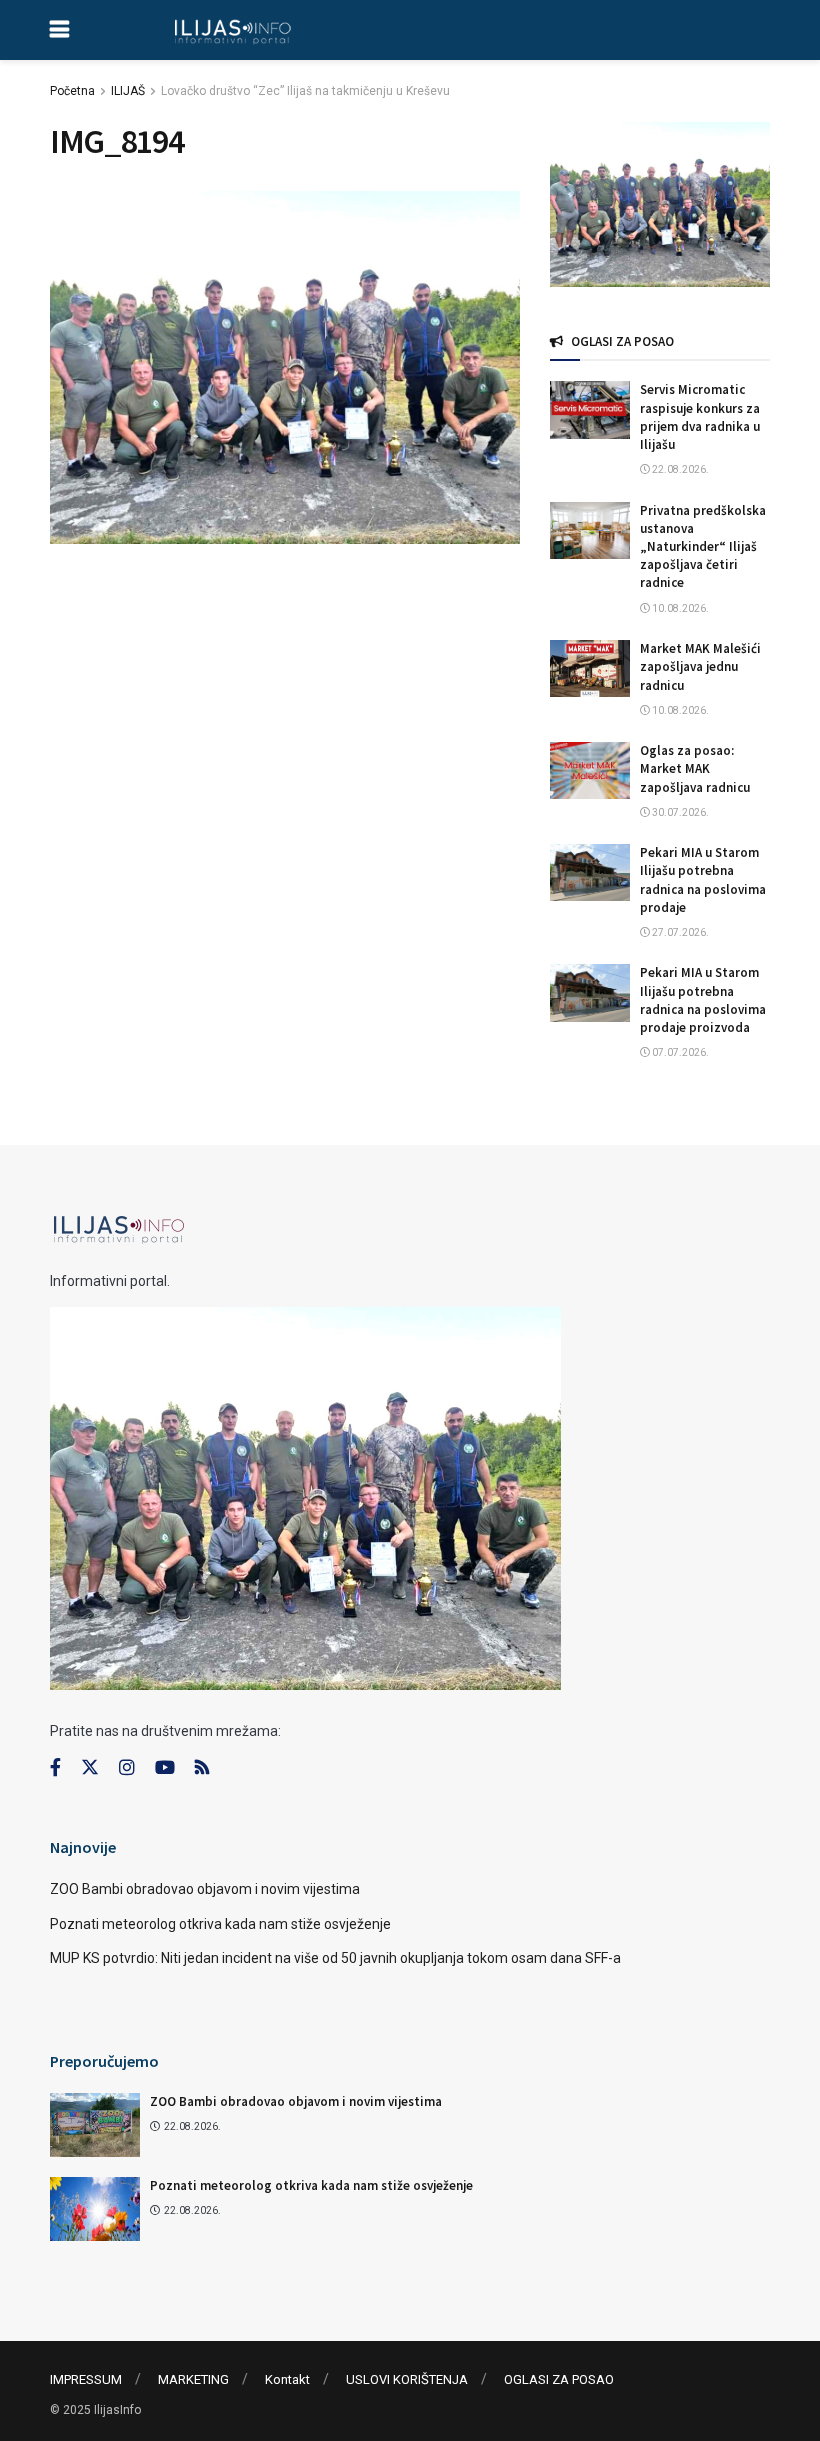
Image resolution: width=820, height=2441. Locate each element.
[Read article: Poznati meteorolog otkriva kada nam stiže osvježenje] (95, 2209)
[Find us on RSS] (202, 1768)
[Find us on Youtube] (165, 1768)
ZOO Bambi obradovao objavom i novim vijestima (205, 1889)
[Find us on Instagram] (127, 1768)
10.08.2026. (679, 608)
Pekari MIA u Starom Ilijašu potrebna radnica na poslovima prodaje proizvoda (703, 1000)
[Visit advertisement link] (660, 204)
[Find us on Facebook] (55, 1768)
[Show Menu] (59, 30)
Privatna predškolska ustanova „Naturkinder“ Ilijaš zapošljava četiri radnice (703, 547)
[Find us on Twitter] (90, 1768)
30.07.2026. (679, 812)
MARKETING (193, 2379)
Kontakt (287, 2379)
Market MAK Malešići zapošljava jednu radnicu (700, 666)
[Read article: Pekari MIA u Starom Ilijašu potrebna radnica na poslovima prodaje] (590, 872)
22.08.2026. (679, 469)
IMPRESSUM (86, 2379)
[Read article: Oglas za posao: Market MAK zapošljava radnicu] (590, 770)
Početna (72, 91)
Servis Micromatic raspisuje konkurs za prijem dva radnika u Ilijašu (700, 417)
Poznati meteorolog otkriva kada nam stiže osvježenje (220, 1924)
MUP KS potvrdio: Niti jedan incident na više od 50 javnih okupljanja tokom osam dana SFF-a (335, 1958)
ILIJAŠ (128, 91)
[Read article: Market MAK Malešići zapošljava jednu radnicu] (590, 668)
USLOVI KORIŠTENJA (407, 2379)
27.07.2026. (679, 932)
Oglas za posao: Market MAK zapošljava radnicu (695, 768)
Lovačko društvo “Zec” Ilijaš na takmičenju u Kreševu (305, 91)
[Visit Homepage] (232, 30)
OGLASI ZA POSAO (559, 2379)
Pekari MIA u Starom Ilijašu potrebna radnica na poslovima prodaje (703, 880)
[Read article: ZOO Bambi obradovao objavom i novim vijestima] (95, 2125)
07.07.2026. (679, 1052)
